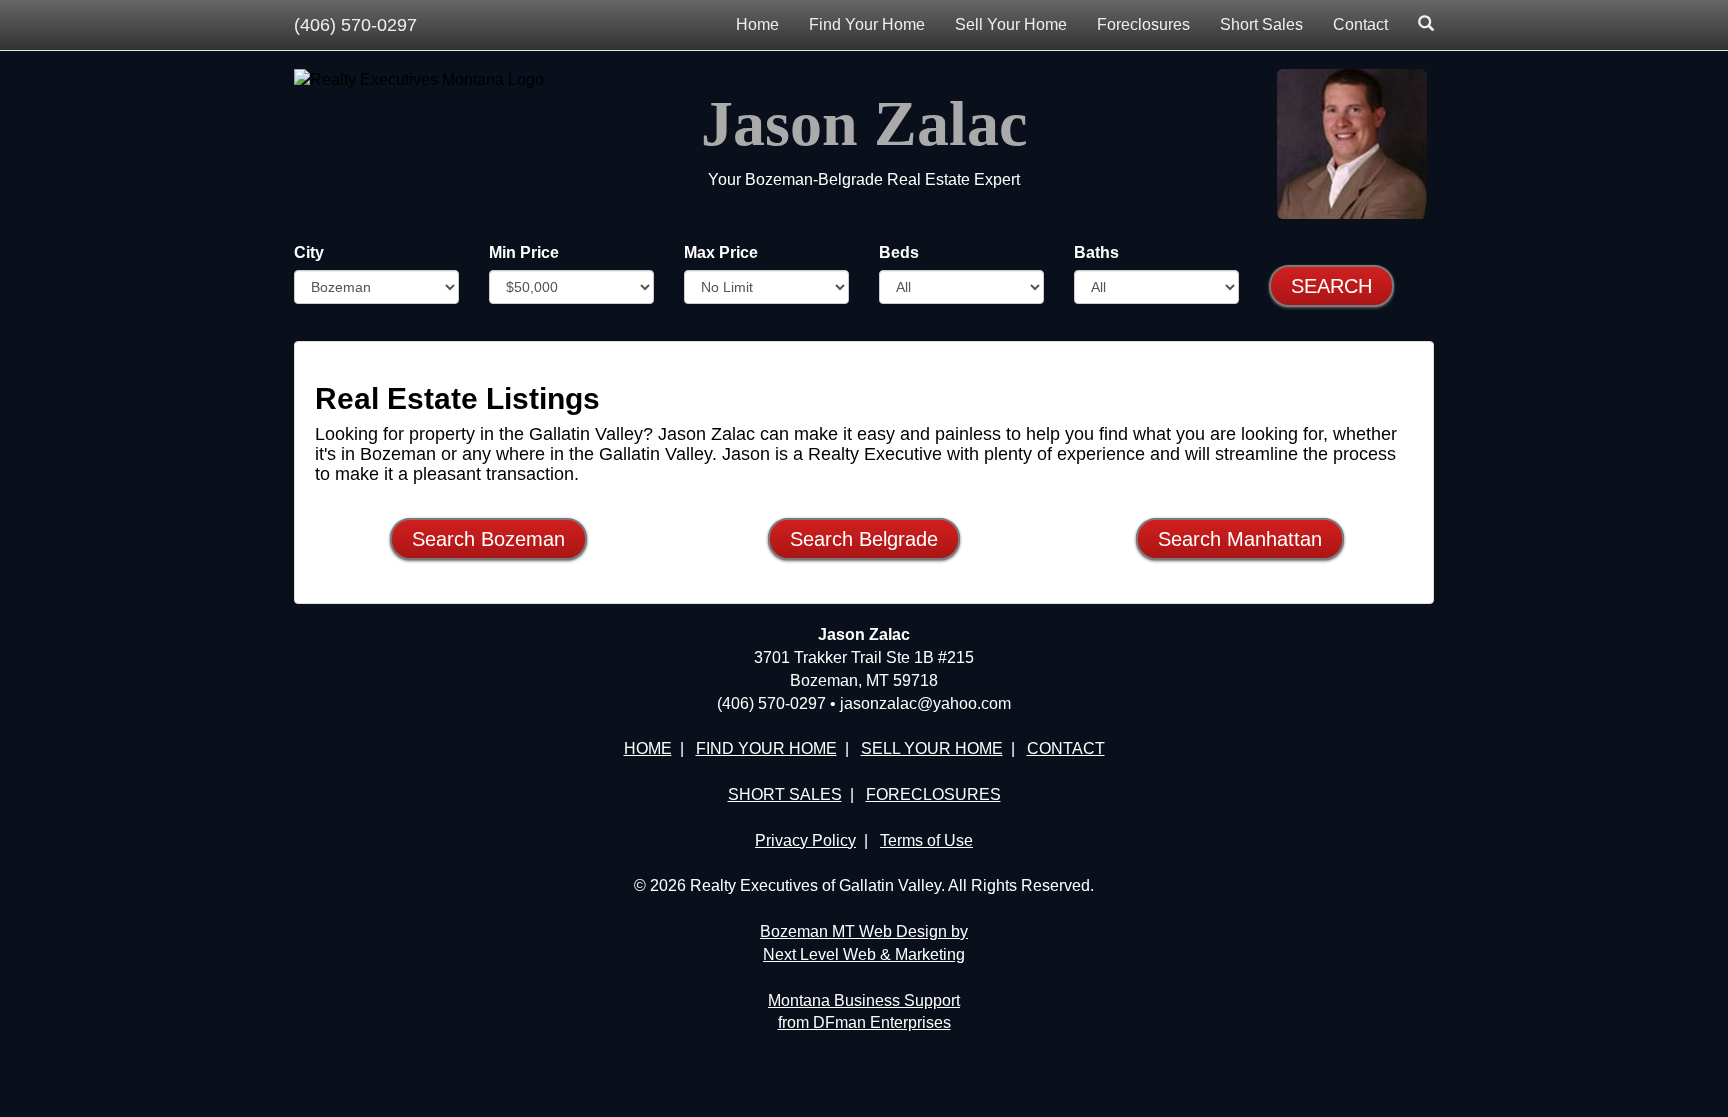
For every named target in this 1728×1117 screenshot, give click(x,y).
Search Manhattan (1240, 539)
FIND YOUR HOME (766, 748)
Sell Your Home (1011, 24)
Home (757, 24)
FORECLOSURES (933, 794)
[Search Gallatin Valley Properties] (1426, 25)
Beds (899, 252)
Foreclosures (1143, 24)
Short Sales (1261, 24)
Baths (1096, 252)
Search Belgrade (864, 539)
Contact (1360, 24)
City (309, 252)
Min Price (524, 252)
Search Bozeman (488, 539)
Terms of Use (926, 840)
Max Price (721, 252)
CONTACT (1066, 748)
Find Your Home (867, 24)
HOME (648, 748)
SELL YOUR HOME (932, 748)
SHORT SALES (785, 794)
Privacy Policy (805, 840)
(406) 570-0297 (355, 25)
